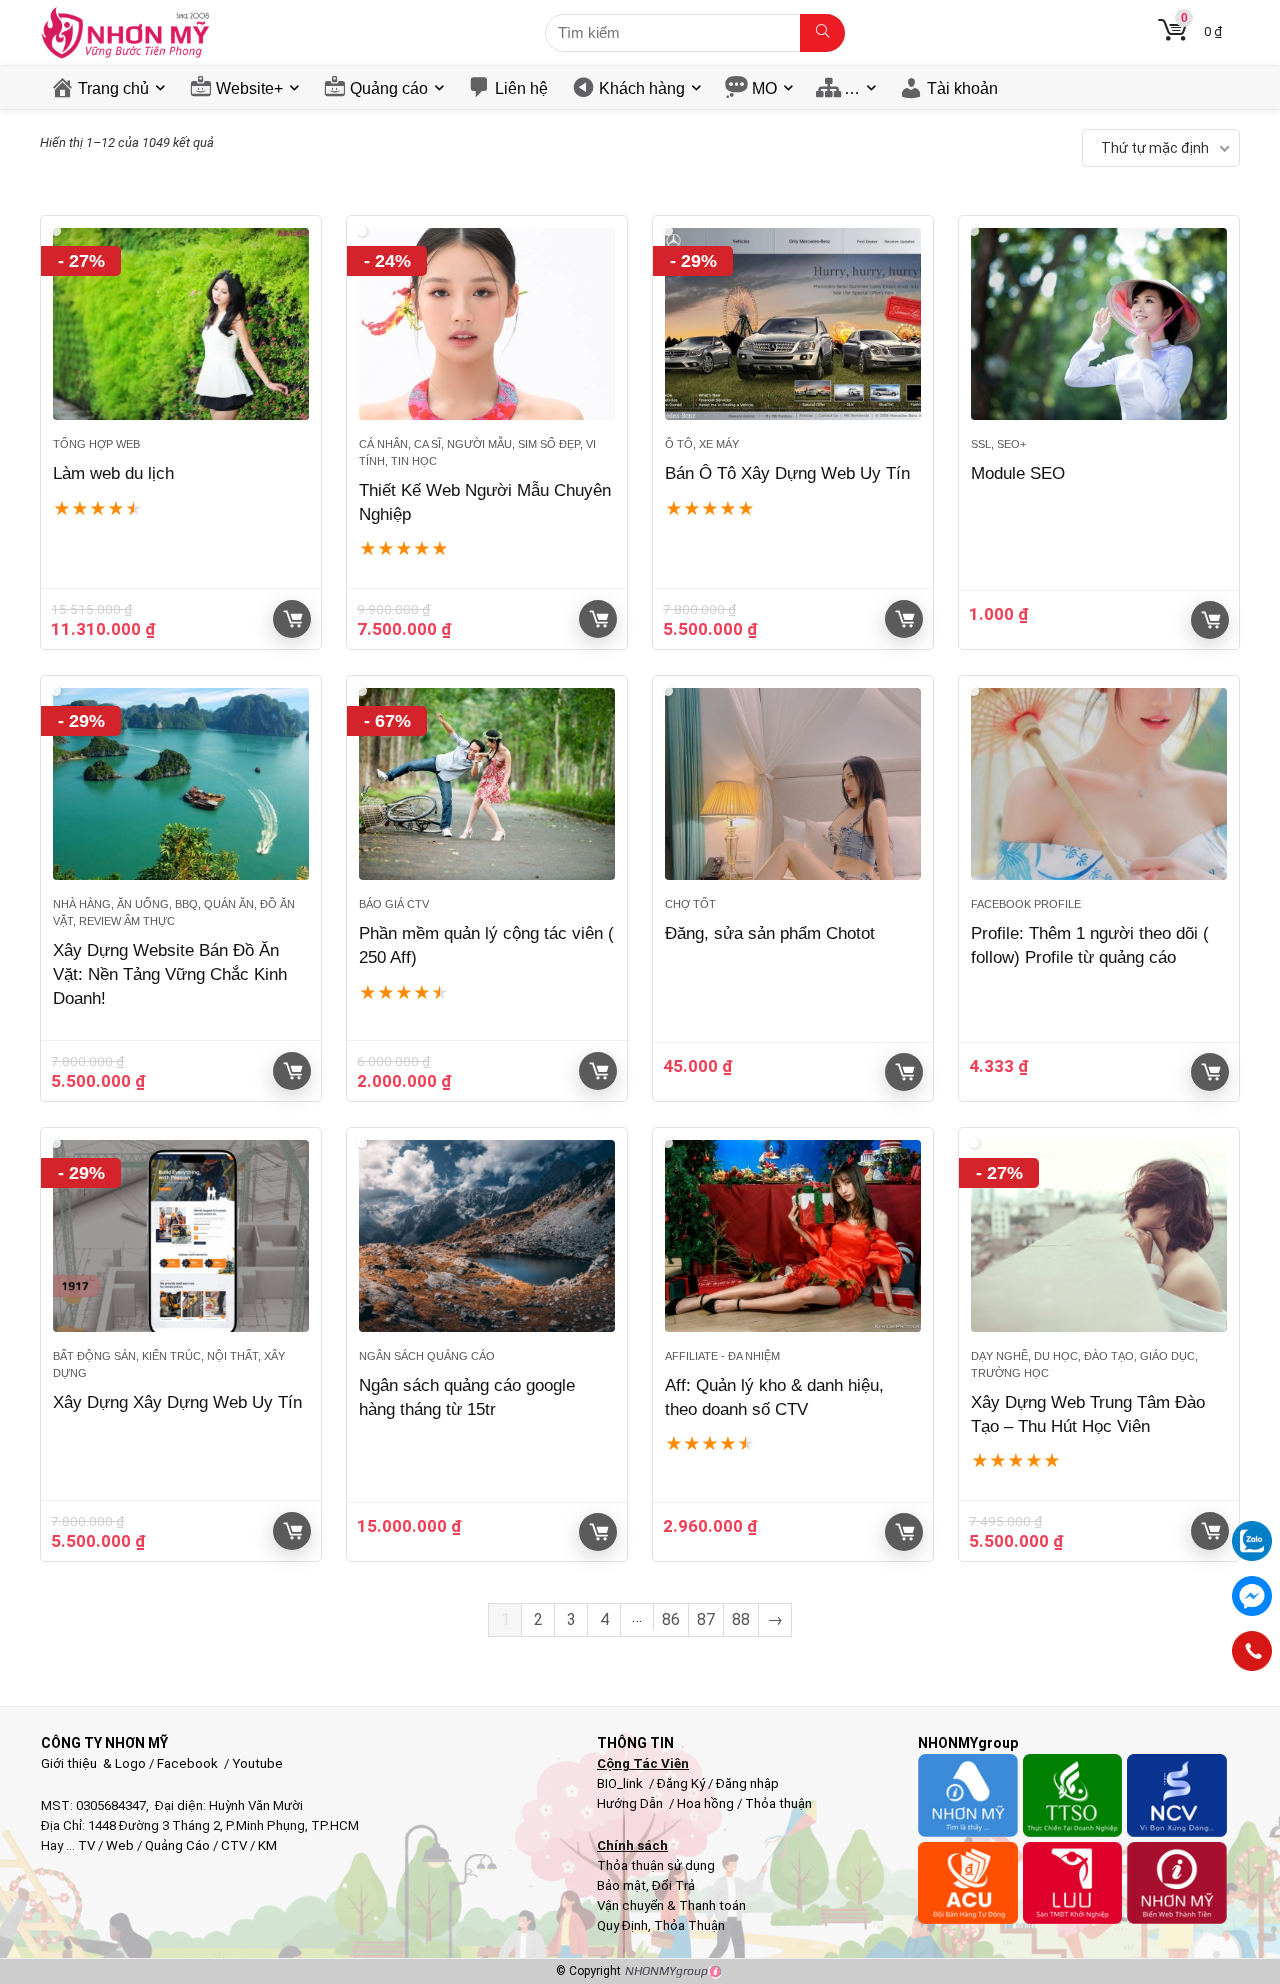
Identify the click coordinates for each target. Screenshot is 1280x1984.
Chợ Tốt (690, 904)
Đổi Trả (673, 1885)
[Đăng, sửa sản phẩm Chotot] (793, 784)
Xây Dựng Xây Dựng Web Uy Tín (177, 1402)
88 (741, 1619)
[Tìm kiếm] (822, 33)
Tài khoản (962, 88)
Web (120, 1845)
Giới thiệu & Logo (93, 1763)
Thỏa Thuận (688, 1925)
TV (85, 1845)
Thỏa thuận (777, 1803)
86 (671, 1619)
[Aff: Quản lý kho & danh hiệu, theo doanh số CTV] (793, 1236)
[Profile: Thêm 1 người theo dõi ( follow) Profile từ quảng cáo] (1099, 784)
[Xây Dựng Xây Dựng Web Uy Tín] (181, 1236)
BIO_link (621, 1783)
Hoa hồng (705, 1803)
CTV (234, 1845)
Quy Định (622, 1925)
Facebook (187, 1763)
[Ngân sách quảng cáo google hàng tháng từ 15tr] (487, 1236)
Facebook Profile (1026, 904)
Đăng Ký (682, 1783)
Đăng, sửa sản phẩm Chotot (770, 933)
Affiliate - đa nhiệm (722, 1356)
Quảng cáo (389, 88)
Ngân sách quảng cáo (427, 1356)
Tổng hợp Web (96, 444)
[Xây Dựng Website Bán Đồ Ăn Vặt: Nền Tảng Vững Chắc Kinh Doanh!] (181, 784)
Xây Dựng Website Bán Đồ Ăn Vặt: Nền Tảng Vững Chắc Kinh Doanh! (170, 974)
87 (706, 1619)
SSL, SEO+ (998, 444)
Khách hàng (642, 88)
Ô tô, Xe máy (702, 444)
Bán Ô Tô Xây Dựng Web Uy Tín (787, 473)
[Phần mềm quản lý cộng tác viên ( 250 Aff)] (487, 784)
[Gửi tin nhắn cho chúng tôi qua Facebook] (1252, 1596)
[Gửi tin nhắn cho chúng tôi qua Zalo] (1252, 1530)
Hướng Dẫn (631, 1803)
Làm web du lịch (113, 473)
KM (267, 1845)
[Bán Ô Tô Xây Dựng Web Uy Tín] (793, 324)
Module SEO (1018, 473)
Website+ (249, 88)
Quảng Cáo (177, 1845)
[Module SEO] (1099, 324)
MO (764, 88)
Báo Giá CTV (394, 904)
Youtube (257, 1763)
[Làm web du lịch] (181, 324)
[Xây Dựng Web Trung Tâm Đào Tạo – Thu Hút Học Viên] (1099, 1236)
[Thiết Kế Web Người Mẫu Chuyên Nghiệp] (487, 324)
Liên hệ (521, 88)
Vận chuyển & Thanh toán (671, 1905)
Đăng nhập (747, 1783)
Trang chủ (113, 88)
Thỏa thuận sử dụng (656, 1865)
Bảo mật (621, 1885)
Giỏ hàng (292, 619)
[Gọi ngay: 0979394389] (1252, 1651)
